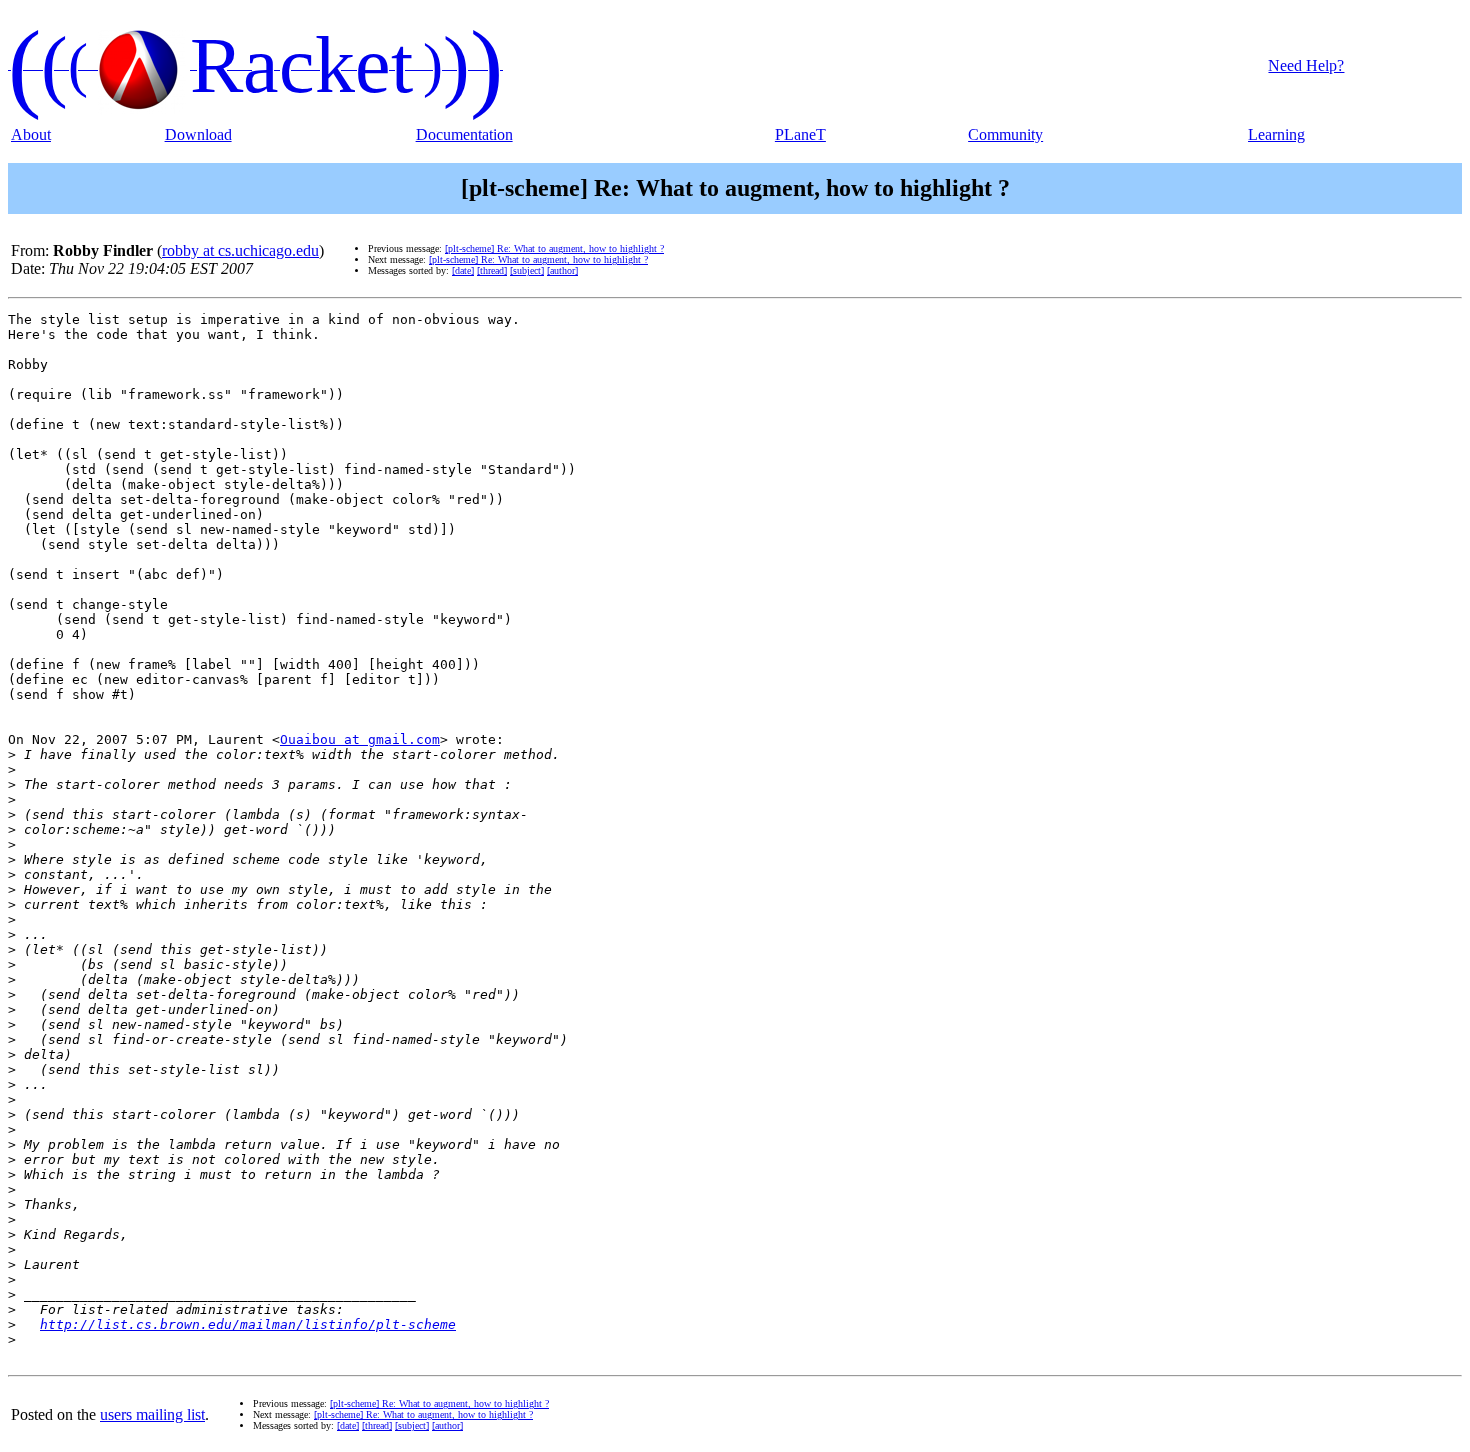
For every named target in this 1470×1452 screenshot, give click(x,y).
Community (1005, 134)
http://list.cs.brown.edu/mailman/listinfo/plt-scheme (248, 1324)
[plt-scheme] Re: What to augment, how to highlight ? (554, 248)
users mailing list (152, 1414)
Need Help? (1306, 65)
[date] (463, 270)
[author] (562, 270)
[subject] (527, 270)
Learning (1276, 134)
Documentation (464, 134)
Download (198, 134)
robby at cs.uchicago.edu (240, 250)
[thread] (492, 270)
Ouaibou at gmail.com (360, 739)
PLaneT (800, 134)
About (31, 134)
